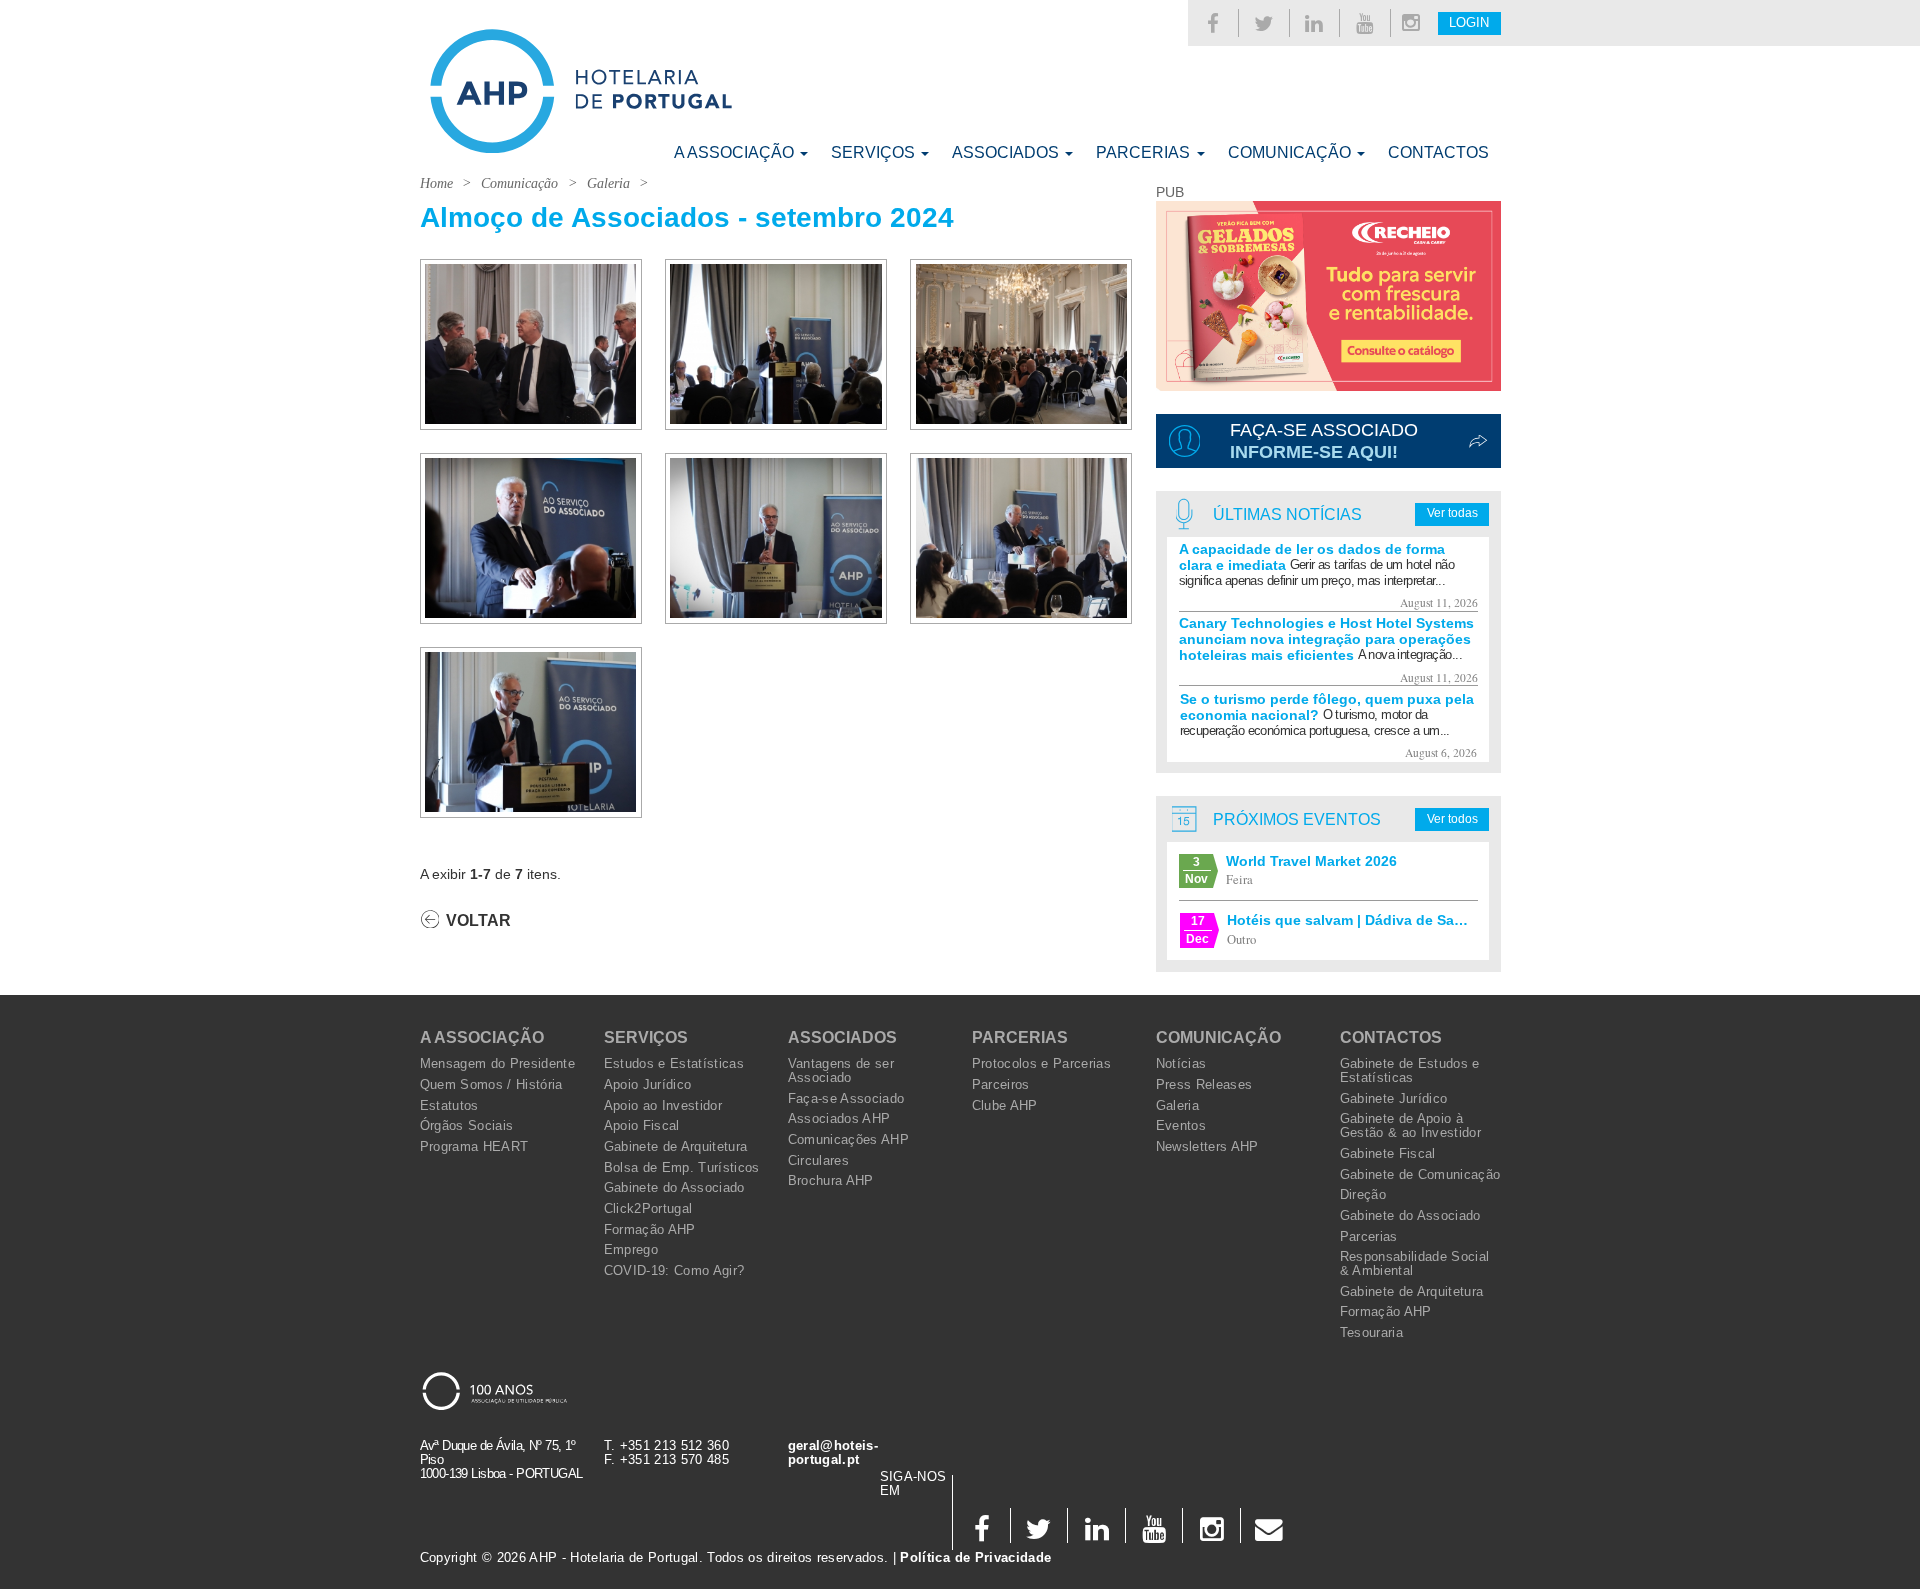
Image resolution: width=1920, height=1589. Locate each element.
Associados (1007, 152)
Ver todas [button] (1452, 513)
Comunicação (1291, 152)
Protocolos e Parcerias (1042, 1064)
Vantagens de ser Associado (841, 1071)
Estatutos (449, 1106)
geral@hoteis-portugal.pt (833, 1453)
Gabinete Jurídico (1394, 1099)
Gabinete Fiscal (1388, 1154)
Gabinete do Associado (674, 1188)
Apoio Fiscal (642, 1126)
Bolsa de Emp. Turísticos (682, 1168)
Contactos (1438, 152)
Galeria (608, 183)
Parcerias (1145, 152)
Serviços (875, 152)
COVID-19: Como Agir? (674, 1271)
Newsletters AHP (1207, 1147)
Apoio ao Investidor (663, 1106)
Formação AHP (650, 1230)
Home (436, 183)
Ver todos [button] (1452, 819)
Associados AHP (839, 1119)
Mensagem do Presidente (498, 1064)
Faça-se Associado (846, 1099)
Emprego (631, 1250)
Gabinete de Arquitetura (676, 1147)
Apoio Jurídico (648, 1085)
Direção (1363, 1195)
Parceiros (1001, 1085)
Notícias (1181, 1064)
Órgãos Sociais (467, 1126)
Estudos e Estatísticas (674, 1064)
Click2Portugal (648, 1209)
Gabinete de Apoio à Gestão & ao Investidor (1411, 1126)
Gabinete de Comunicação (1420, 1175)
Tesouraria (1371, 1333)
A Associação (736, 152)
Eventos (1181, 1126)
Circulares (818, 1161)
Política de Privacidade (975, 1558)
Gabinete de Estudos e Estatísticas (1410, 1071)
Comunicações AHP (849, 1140)
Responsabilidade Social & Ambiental (1415, 1264)
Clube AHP (1005, 1106)
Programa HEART (474, 1147)
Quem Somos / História (491, 1085)
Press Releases (1204, 1085)
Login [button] (1469, 23)
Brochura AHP (831, 1181)
